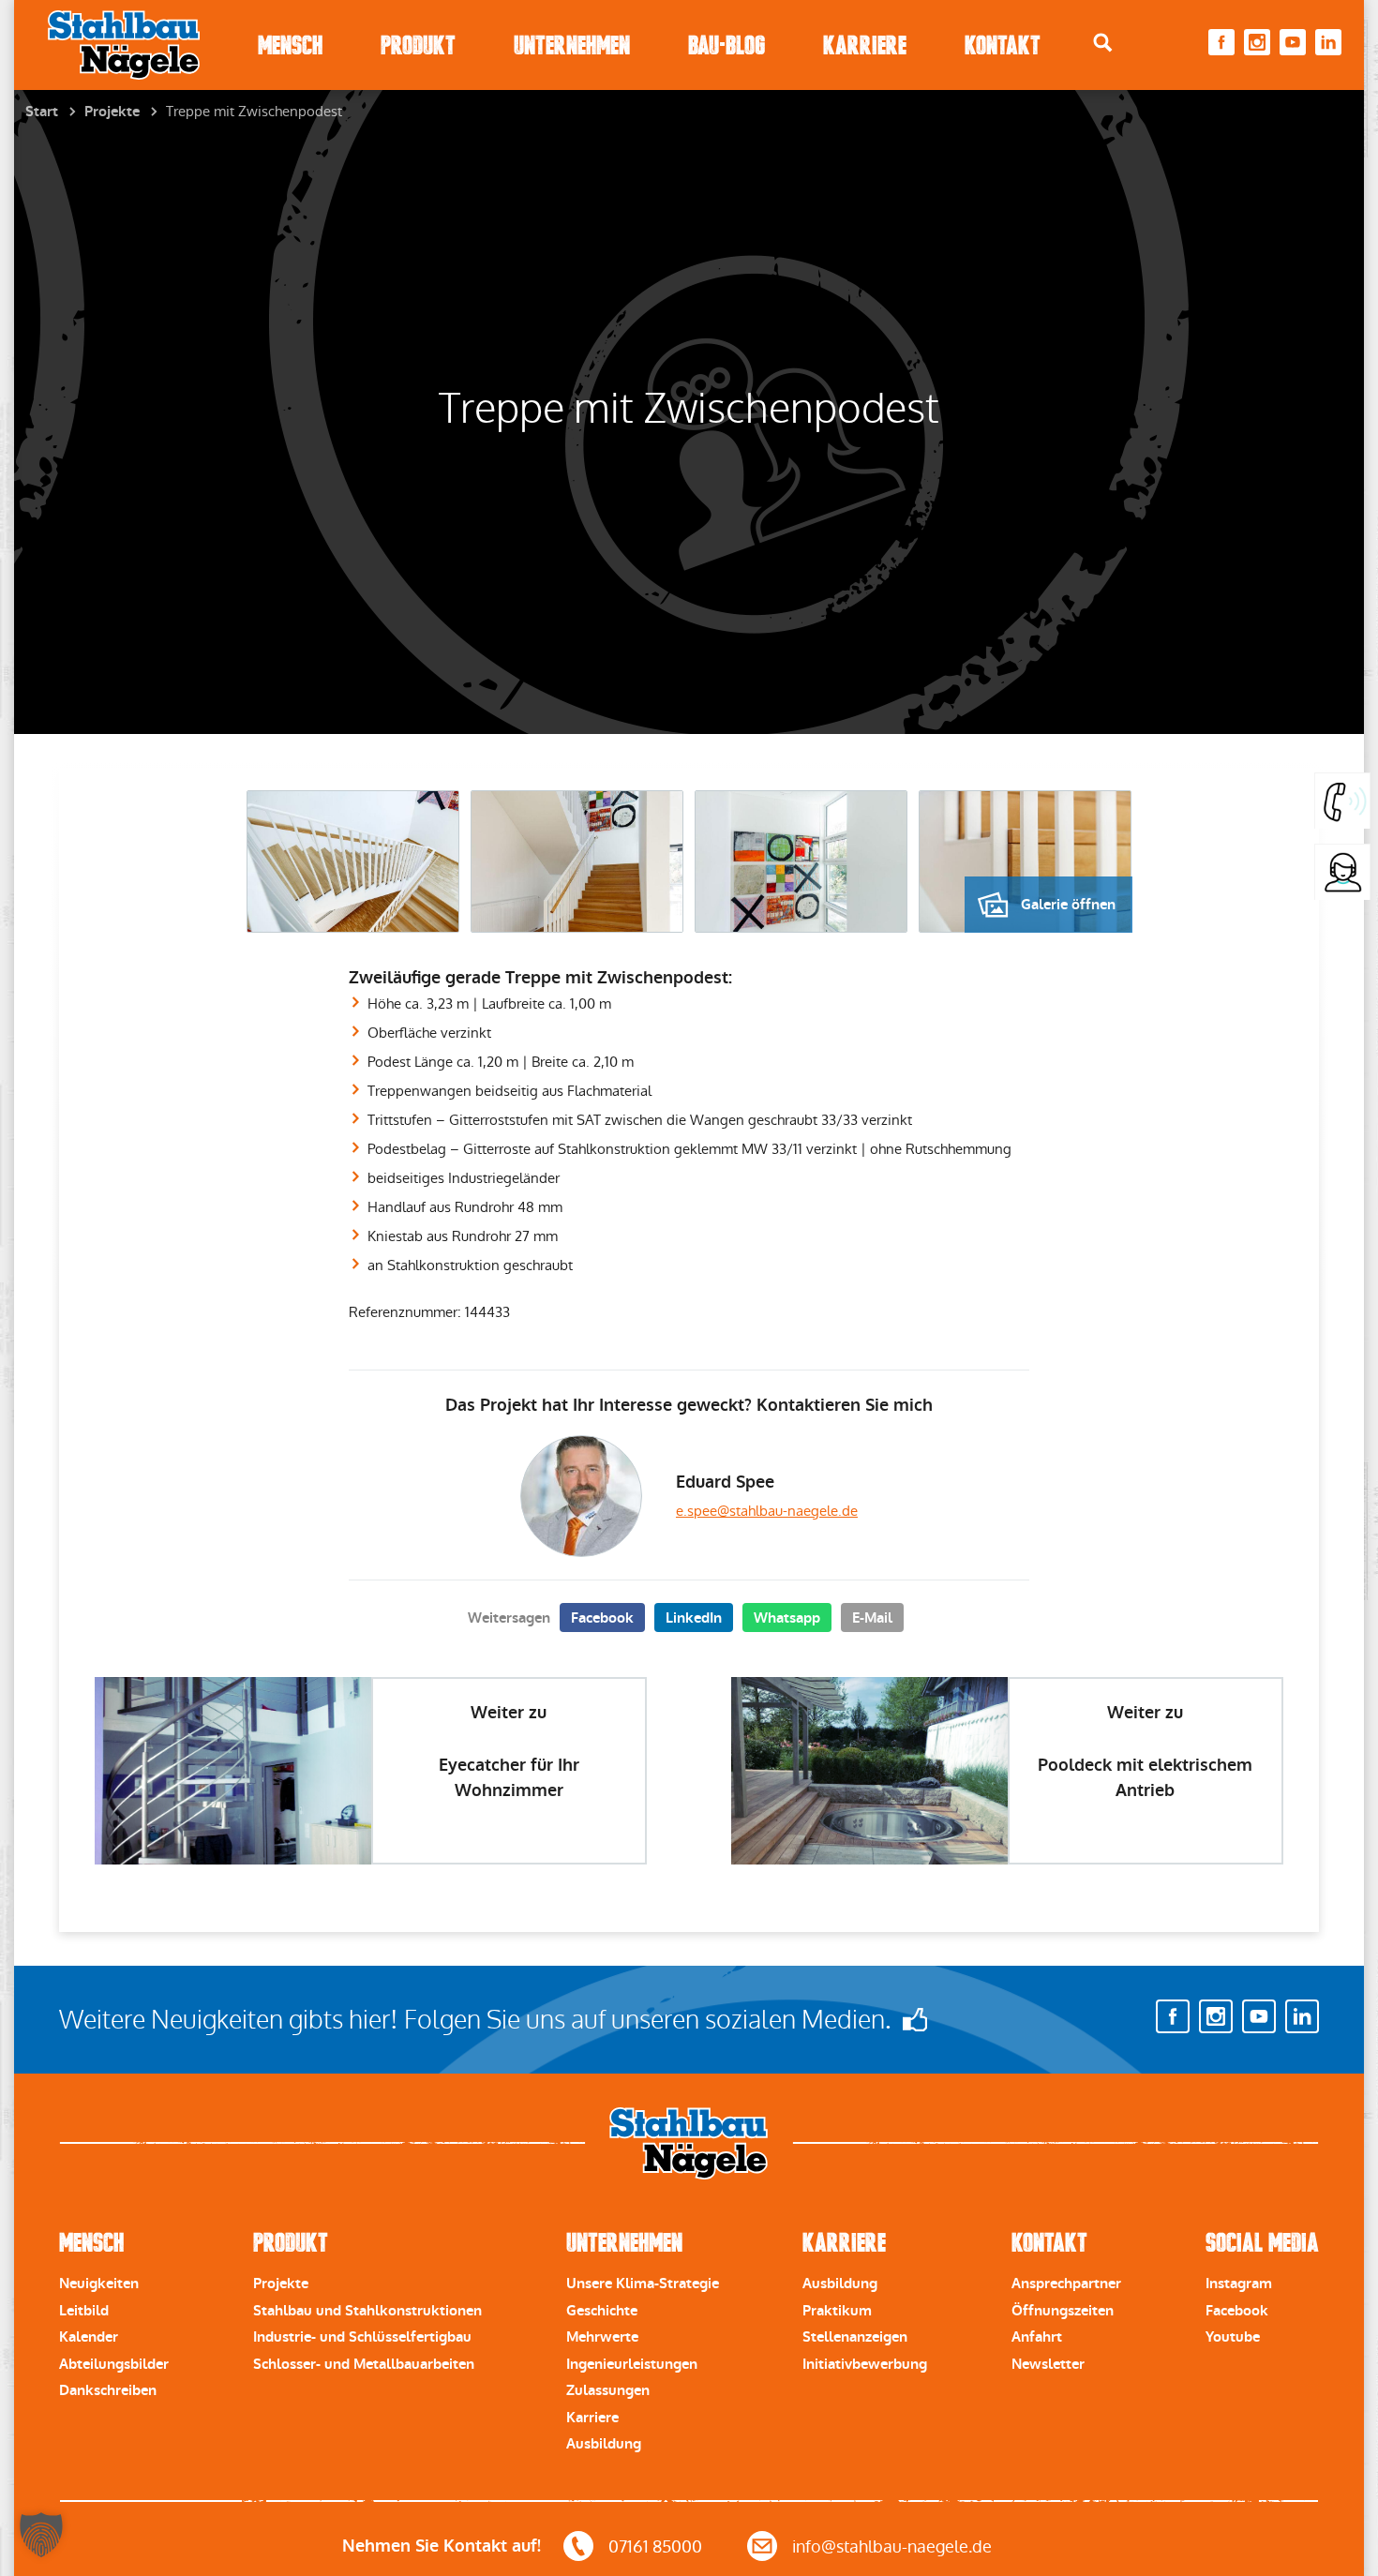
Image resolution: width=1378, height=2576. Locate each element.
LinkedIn (694, 1618)
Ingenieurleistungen (632, 2364)
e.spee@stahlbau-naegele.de (767, 1511)
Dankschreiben (108, 2390)
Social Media (1262, 2243)
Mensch (290, 45)
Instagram (1239, 2284)
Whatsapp (787, 1618)
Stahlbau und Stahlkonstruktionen (367, 2311)
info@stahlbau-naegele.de (892, 2546)
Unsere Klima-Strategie (643, 2284)
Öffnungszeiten (1063, 2311)
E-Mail (872, 1618)
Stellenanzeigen (855, 2337)
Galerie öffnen (1068, 905)
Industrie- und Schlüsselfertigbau (362, 2337)
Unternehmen (572, 45)
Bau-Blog (726, 45)
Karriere (865, 45)
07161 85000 (655, 2546)
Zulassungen (608, 2390)
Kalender (89, 2337)
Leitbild (84, 2311)
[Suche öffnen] (1103, 43)
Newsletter (1048, 2364)
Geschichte (602, 2311)
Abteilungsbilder (114, 2364)
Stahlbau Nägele (124, 45)
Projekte (112, 112)
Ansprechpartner (1066, 2284)
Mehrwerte (602, 2337)
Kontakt (1003, 45)
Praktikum (837, 2311)
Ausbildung (604, 2444)
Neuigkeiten (99, 2284)
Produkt (418, 45)
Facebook (602, 1618)
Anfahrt (1037, 2337)
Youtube (1233, 2337)
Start (42, 112)
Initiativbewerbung (865, 2364)
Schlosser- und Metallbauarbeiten (364, 2364)
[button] (41, 2535)
